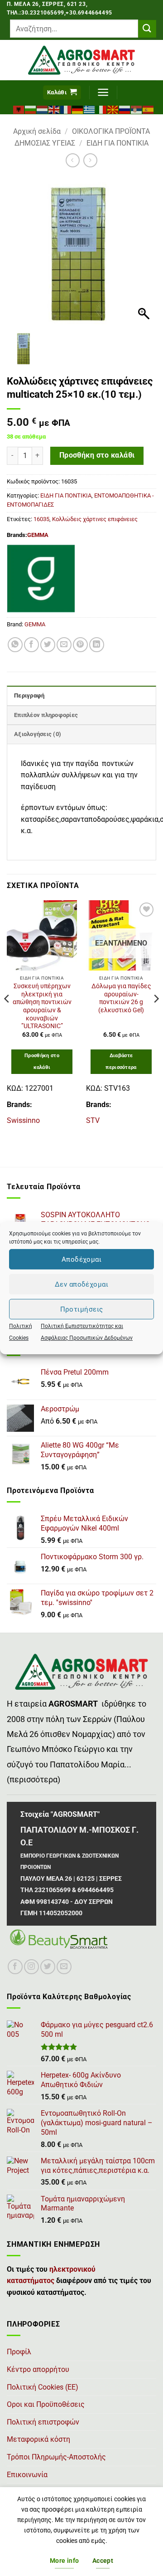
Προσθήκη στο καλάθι (97, 455)
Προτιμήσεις (82, 1309)
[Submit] (147, 29)
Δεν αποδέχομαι (81, 1284)
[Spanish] (149, 109)
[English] (54, 109)
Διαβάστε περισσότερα (121, 1061)
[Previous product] (90, 160)
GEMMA (38, 535)
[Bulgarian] (31, 109)
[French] (66, 109)
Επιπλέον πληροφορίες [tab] (46, 715)
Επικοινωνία (27, 2475)
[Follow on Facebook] (15, 1967)
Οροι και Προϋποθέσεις (46, 2404)
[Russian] (125, 109)
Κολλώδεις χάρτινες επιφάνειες (95, 519)
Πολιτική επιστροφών (43, 2422)
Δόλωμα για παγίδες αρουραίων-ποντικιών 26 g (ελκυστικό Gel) (121, 998)
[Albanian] (19, 109)
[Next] (156, 1017)
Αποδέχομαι (82, 1259)
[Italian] (101, 109)
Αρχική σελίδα (37, 131)
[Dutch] (43, 109)
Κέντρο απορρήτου (38, 2369)
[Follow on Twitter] (48, 1967)
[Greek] (90, 109)
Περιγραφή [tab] (29, 695)
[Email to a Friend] (64, 645)
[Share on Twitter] (48, 645)
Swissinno (23, 1120)
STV (93, 1120)
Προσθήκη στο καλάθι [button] (42, 1061)
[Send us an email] (64, 1967)
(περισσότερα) (34, 1780)
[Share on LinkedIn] (97, 645)
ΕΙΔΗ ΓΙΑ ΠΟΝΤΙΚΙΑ (117, 143)
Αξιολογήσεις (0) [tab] (38, 734)
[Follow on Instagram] (31, 1967)
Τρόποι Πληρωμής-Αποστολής (56, 2457)
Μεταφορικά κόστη (38, 2439)
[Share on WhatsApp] (15, 645)
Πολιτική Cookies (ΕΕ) (43, 2387)
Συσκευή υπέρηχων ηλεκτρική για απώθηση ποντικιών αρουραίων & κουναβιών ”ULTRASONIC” (42, 1006)
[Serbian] (137, 109)
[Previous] (7, 1017)
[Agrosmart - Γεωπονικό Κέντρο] (81, 60)
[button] (62, 93)
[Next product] (73, 160)
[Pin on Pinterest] (80, 645)
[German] (78, 109)
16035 (41, 519)
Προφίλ (19, 2352)
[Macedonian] (113, 109)
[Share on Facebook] (31, 645)
